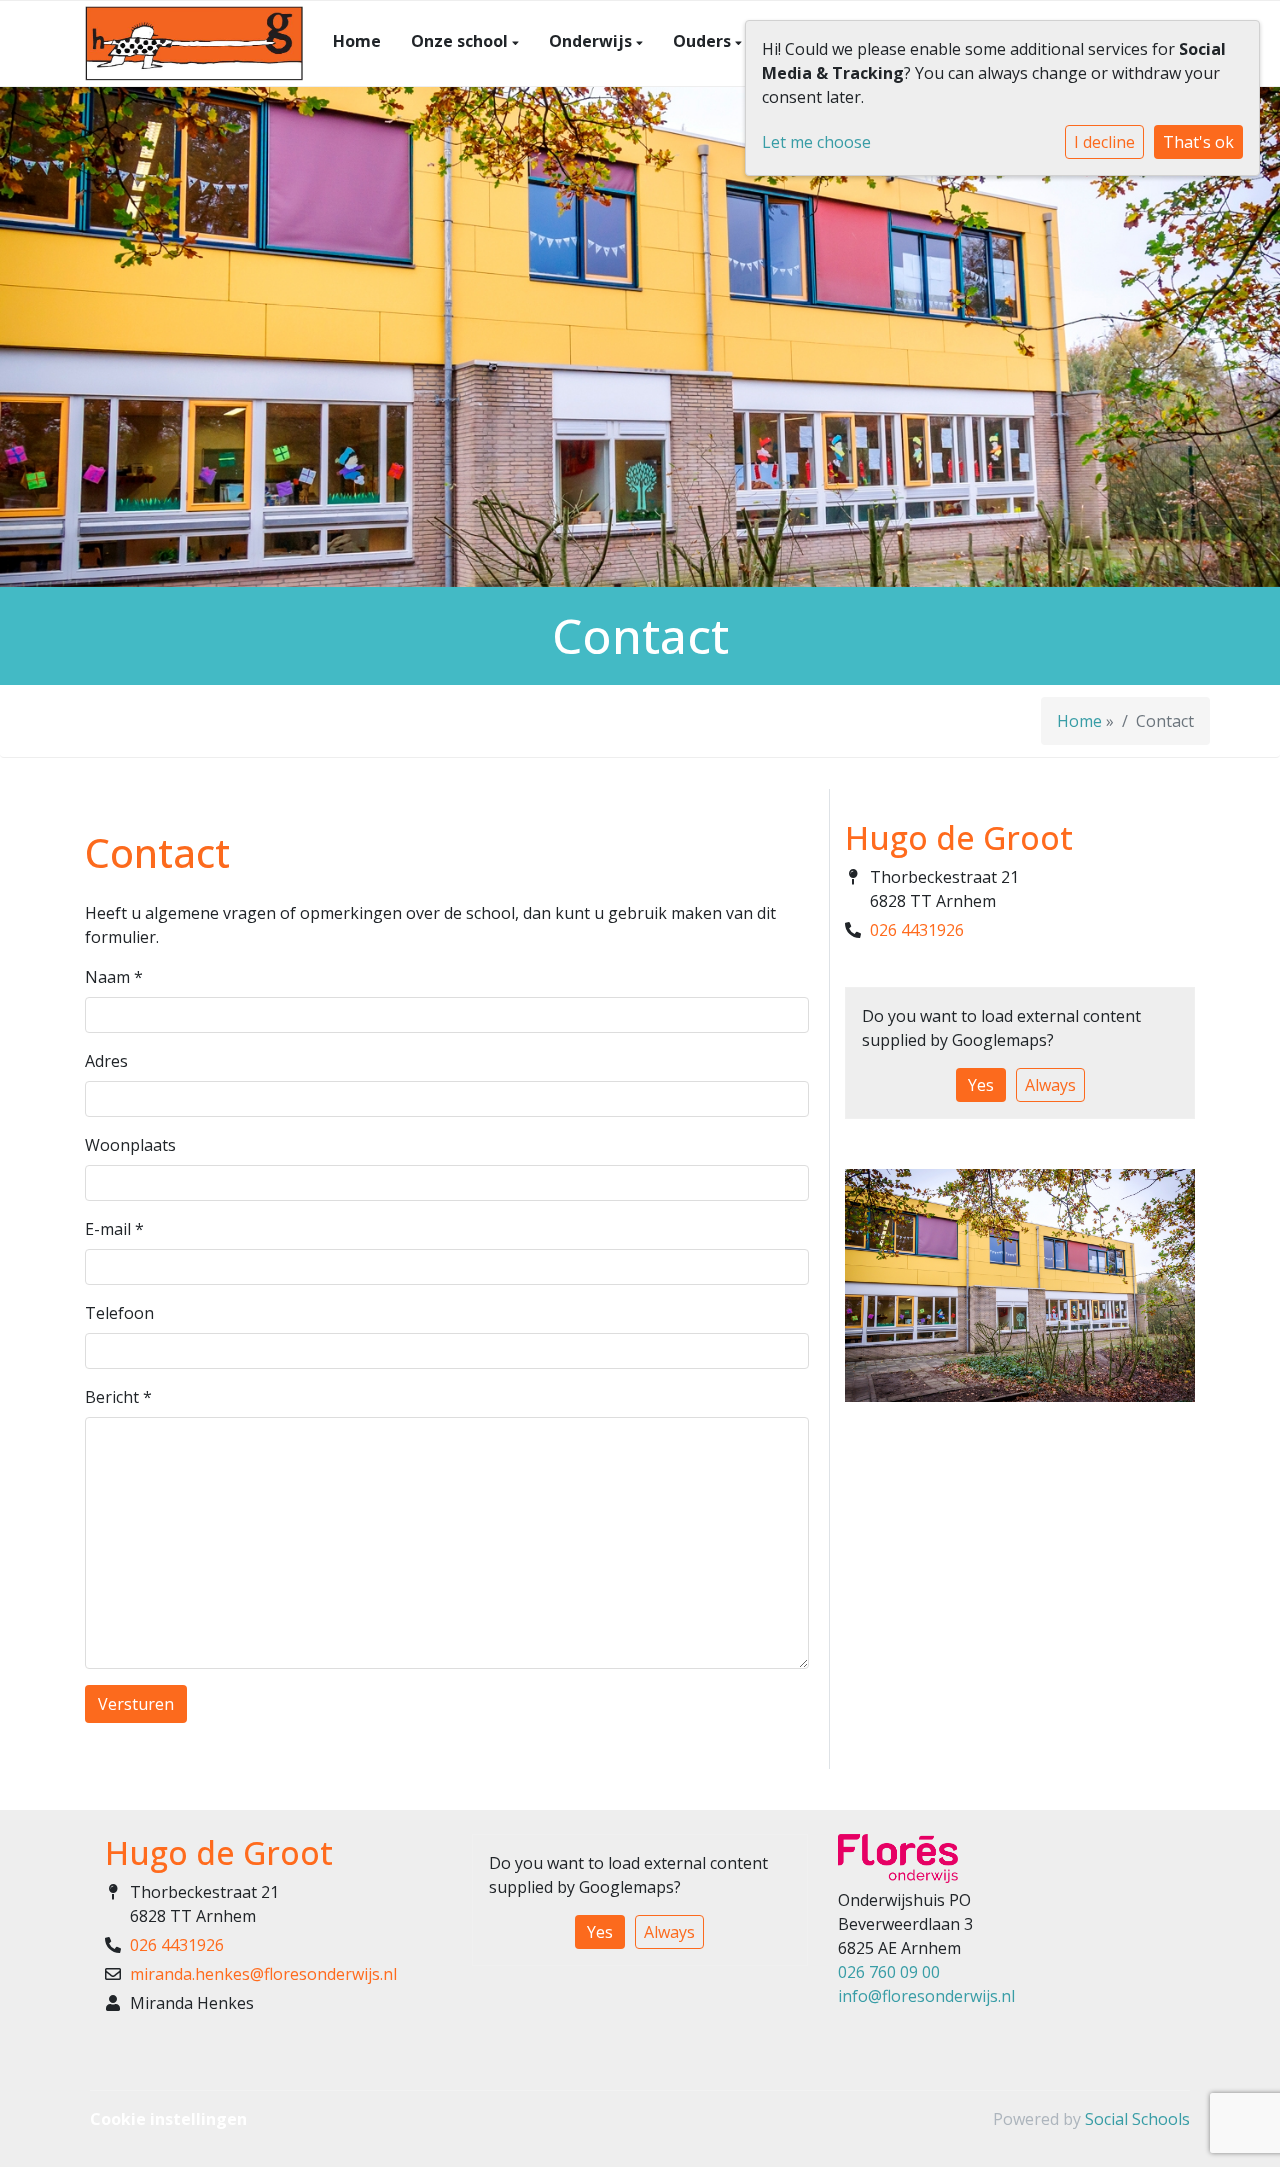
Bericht (118, 1397)
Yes (981, 1085)
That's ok (1198, 142)
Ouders (704, 41)
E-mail (114, 1229)
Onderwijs (592, 41)
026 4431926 (917, 930)
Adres (106, 1061)
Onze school (461, 41)
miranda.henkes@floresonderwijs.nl (263, 1974)
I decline (1104, 142)
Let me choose (816, 142)
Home (357, 41)
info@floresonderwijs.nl (926, 1996)
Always (1050, 1085)
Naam (114, 977)
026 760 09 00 (889, 1972)
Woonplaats (130, 1145)
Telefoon (119, 1313)
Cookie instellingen (168, 2119)
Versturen (136, 1704)
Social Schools (1137, 2119)
